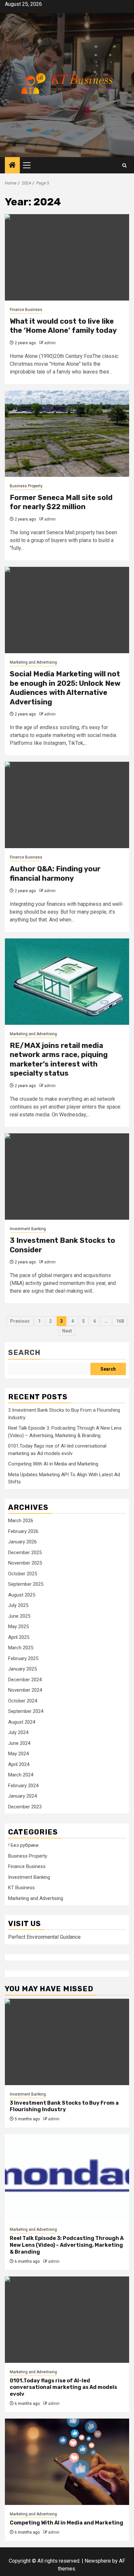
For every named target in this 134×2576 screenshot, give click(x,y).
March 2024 (21, 1775)
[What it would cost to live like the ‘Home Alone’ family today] (67, 257)
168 (120, 1321)
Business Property (26, 486)
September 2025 (26, 1584)
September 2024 (26, 1711)
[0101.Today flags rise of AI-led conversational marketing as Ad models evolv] (67, 2320)
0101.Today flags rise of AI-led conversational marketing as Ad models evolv (63, 2387)
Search (24, 1353)
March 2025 (21, 1648)
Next (67, 1331)
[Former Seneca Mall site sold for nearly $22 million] (67, 434)
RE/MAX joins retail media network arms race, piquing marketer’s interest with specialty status (59, 1060)
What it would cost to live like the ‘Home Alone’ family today (63, 326)
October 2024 (23, 1701)
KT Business (21, 1888)
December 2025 (25, 1553)
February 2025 (23, 1658)
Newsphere (98, 2561)
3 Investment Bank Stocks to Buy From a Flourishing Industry (64, 2106)
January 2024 (22, 1796)
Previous (20, 1321)
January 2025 (22, 1669)
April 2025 (19, 1637)
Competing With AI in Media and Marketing (53, 1464)
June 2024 (19, 1743)
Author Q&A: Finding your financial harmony (55, 874)
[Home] (12, 166)
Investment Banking (28, 1229)
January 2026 (22, 1542)
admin (50, 343)
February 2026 (23, 1531)
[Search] (124, 165)
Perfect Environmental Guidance (44, 1937)
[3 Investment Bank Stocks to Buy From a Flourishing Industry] (67, 2042)
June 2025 (19, 1616)
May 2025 (18, 1627)
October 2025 (23, 1574)
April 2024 (19, 1764)
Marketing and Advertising (33, 662)
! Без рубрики (23, 1845)
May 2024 (18, 1754)
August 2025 (22, 1595)
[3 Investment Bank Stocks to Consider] (67, 1177)
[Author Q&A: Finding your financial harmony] (67, 805)
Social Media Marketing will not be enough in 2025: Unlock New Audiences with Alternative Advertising (65, 688)
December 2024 (25, 1680)
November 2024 (25, 1690)
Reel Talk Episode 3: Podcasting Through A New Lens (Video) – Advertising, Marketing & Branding (67, 2245)
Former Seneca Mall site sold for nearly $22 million (61, 502)
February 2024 (23, 1786)
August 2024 (22, 1722)
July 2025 (18, 1605)
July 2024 (18, 1732)
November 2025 (25, 1563)
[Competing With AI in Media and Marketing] (67, 2462)
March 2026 (21, 1521)
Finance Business (26, 310)
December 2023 (25, 1807)
